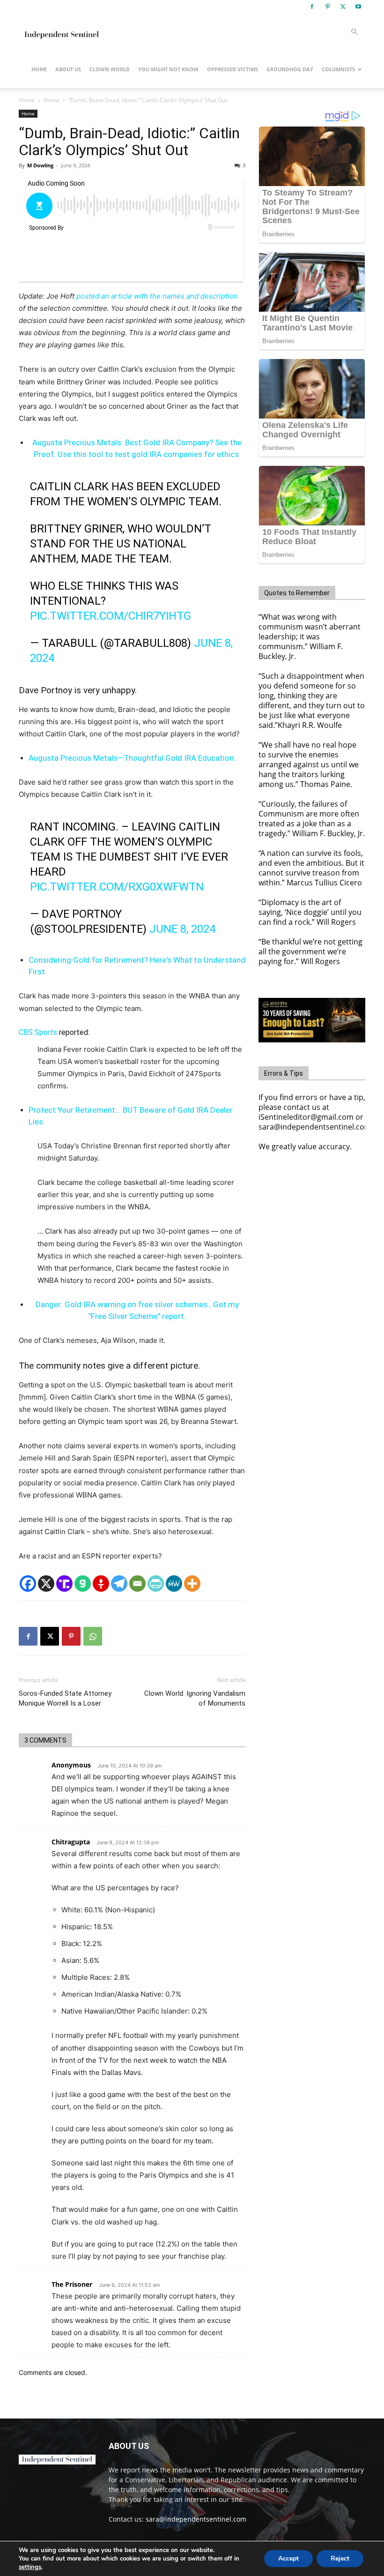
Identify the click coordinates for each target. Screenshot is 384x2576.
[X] (343, 7)
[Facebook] (312, 7)
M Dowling (40, 165)
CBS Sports (38, 1032)
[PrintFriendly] (156, 1584)
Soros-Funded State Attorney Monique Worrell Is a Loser (65, 1698)
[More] (192, 1584)
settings (30, 2567)
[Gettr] (101, 1584)
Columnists (338, 69)
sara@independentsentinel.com (196, 2519)
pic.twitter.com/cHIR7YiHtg (111, 616)
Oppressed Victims (233, 69)
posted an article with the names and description (157, 296)
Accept (288, 2558)
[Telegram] (119, 1584)
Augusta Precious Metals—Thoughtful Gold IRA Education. (132, 758)
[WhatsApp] (93, 1636)
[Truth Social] (64, 1584)
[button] (354, 32)
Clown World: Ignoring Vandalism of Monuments (195, 1698)
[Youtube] (358, 7)
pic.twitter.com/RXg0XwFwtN (117, 887)
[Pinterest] (327, 7)
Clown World (110, 69)
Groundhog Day (290, 69)
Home (39, 69)
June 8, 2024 (182, 929)
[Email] (137, 1584)
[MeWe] (174, 1584)
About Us (68, 69)
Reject (340, 2558)
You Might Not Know (168, 69)
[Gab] (83, 1584)
